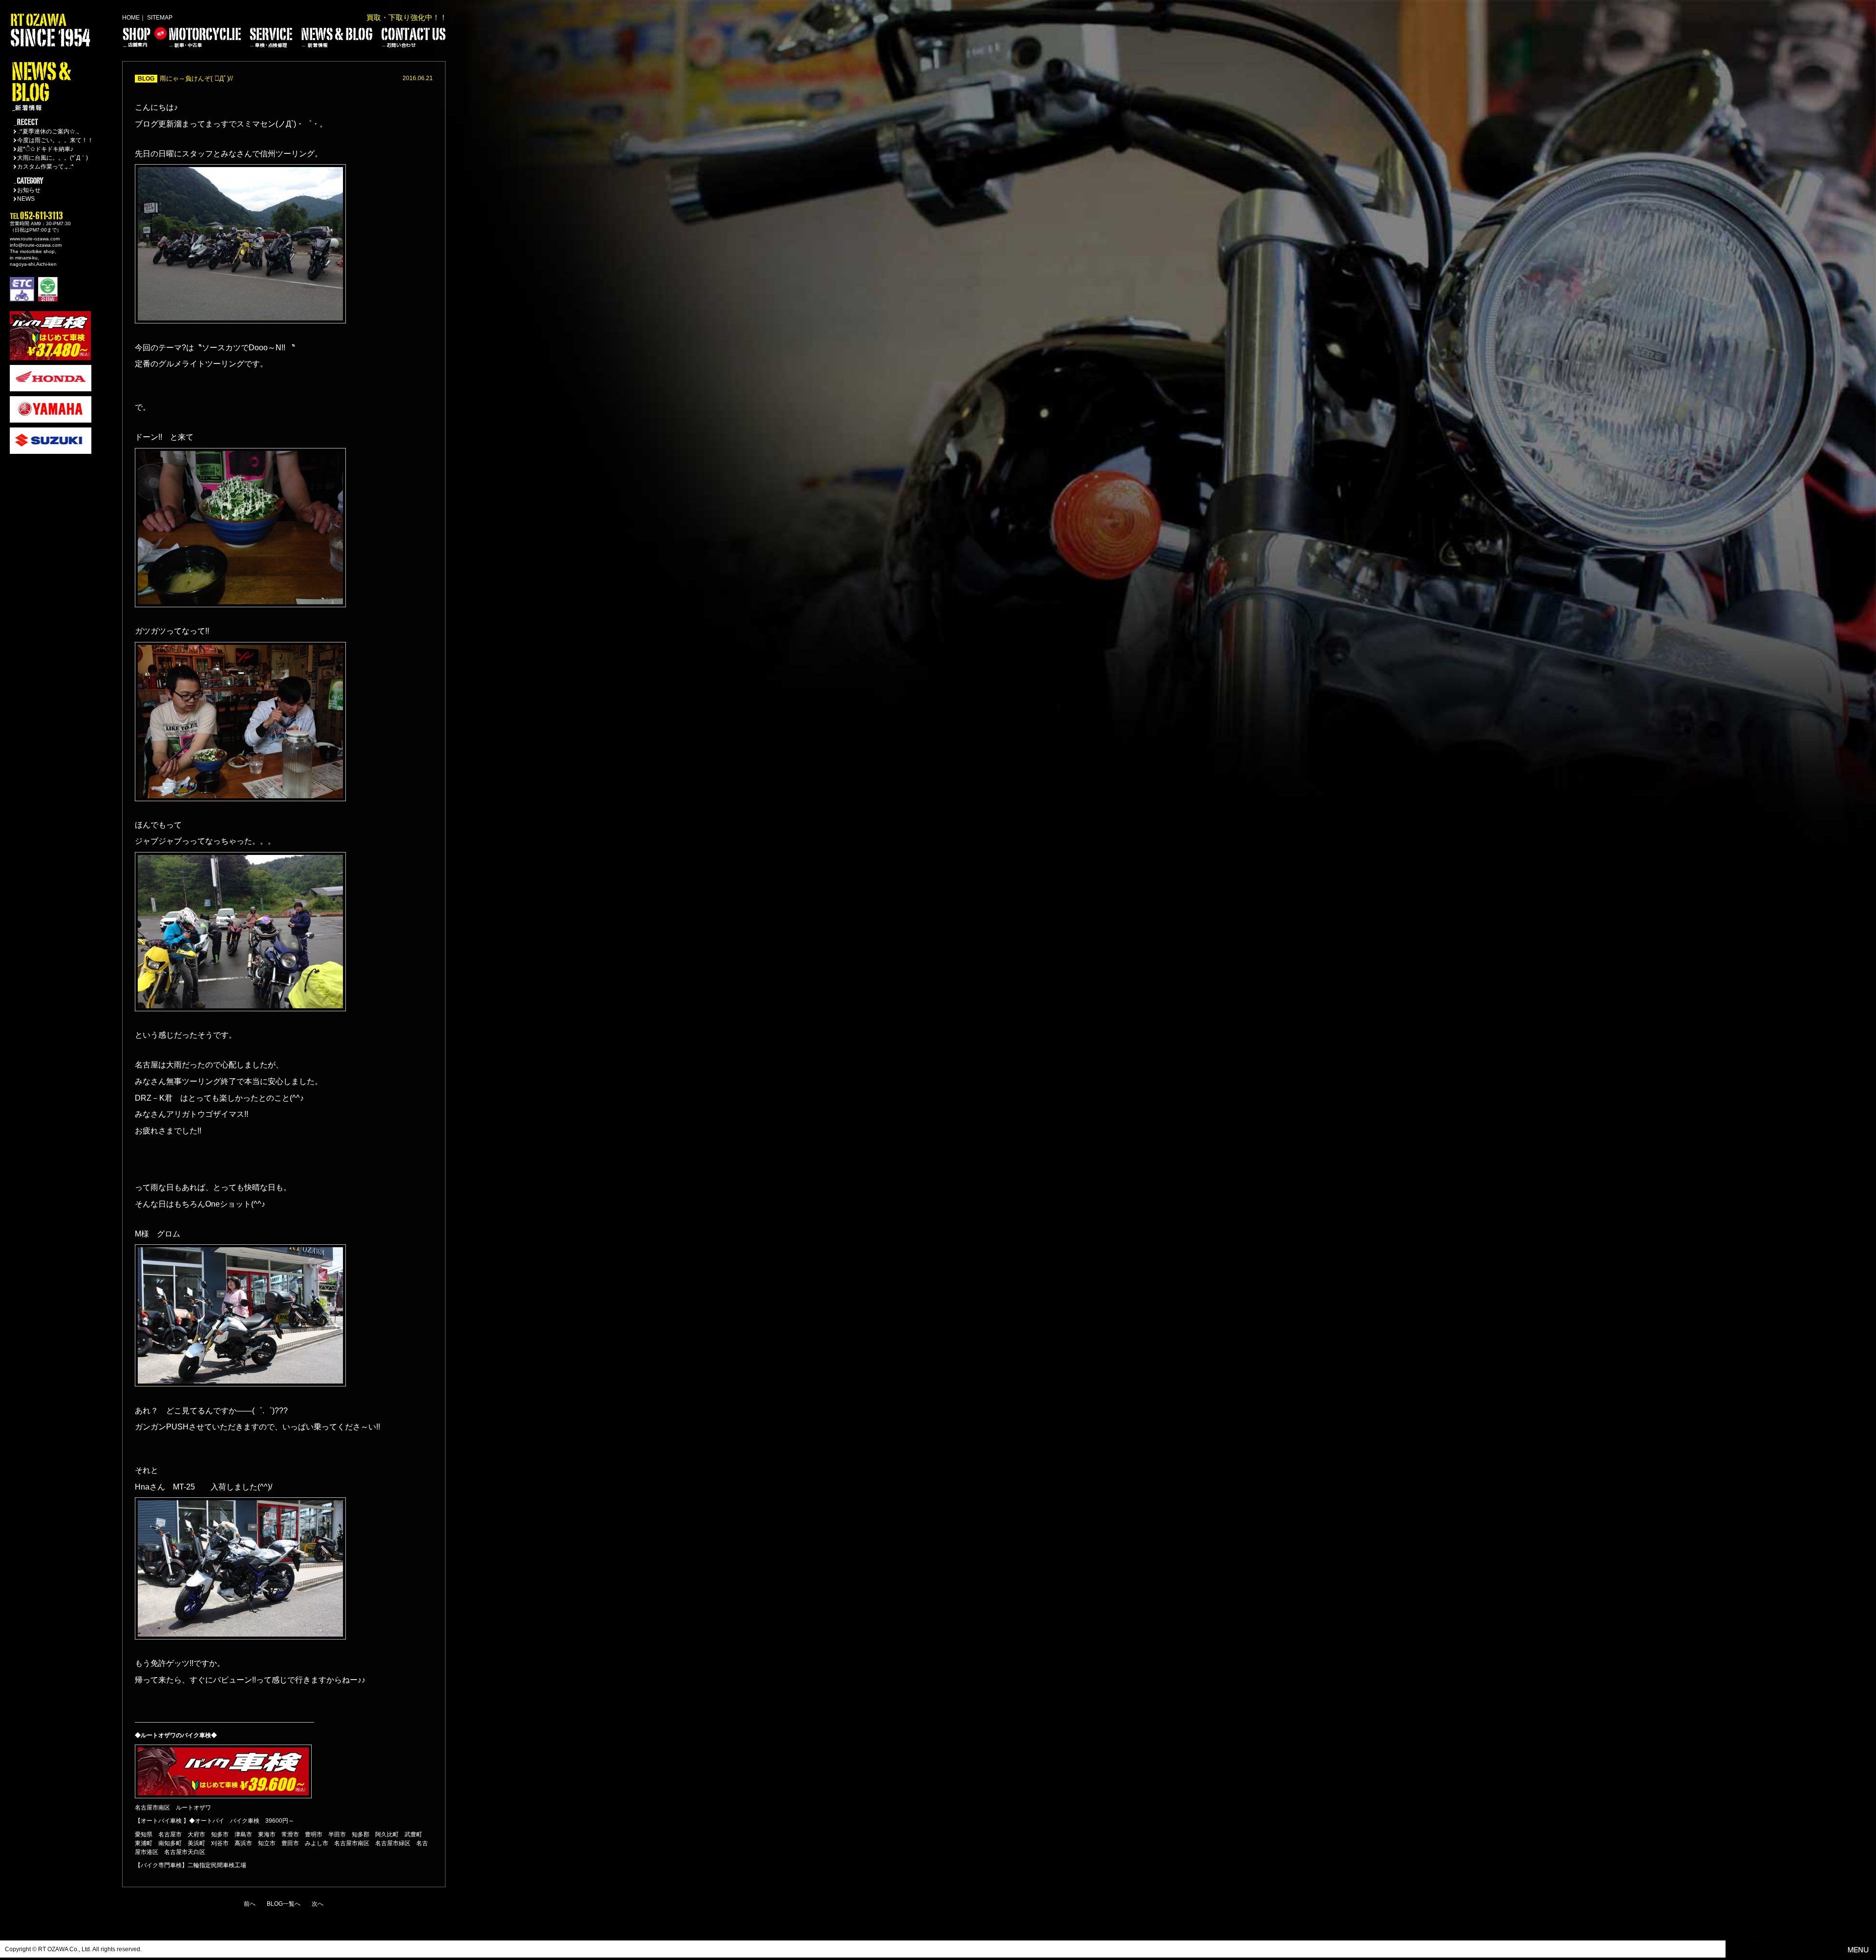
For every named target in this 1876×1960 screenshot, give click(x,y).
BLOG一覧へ (284, 1904)
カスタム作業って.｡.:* (45, 167)
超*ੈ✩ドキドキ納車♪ (45, 149)
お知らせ (29, 190)
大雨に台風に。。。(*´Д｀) (53, 158)
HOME (131, 18)
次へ (318, 1904)
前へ (250, 1904)
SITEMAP (160, 18)
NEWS (26, 199)
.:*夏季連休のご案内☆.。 (50, 131)
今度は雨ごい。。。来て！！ (55, 140)
